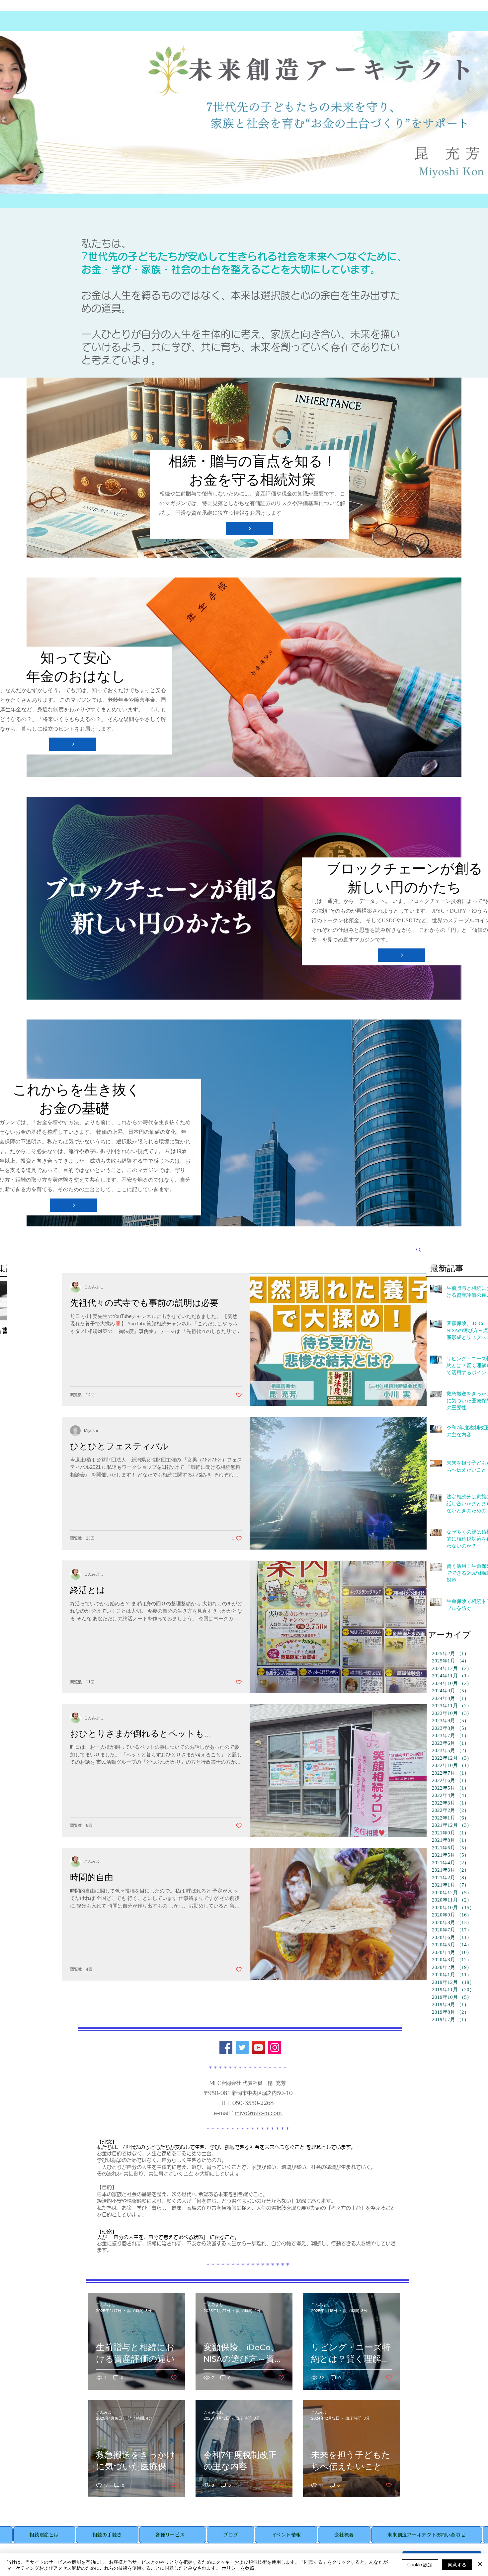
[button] (418, 1250)
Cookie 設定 (420, 2564)
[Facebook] (226, 2047)
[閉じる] (480, 2565)
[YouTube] (258, 2047)
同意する (457, 2564)
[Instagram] (275, 2047)
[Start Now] (249, 528)
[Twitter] (242, 2047)
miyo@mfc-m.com (258, 2113)
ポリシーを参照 (238, 2568)
